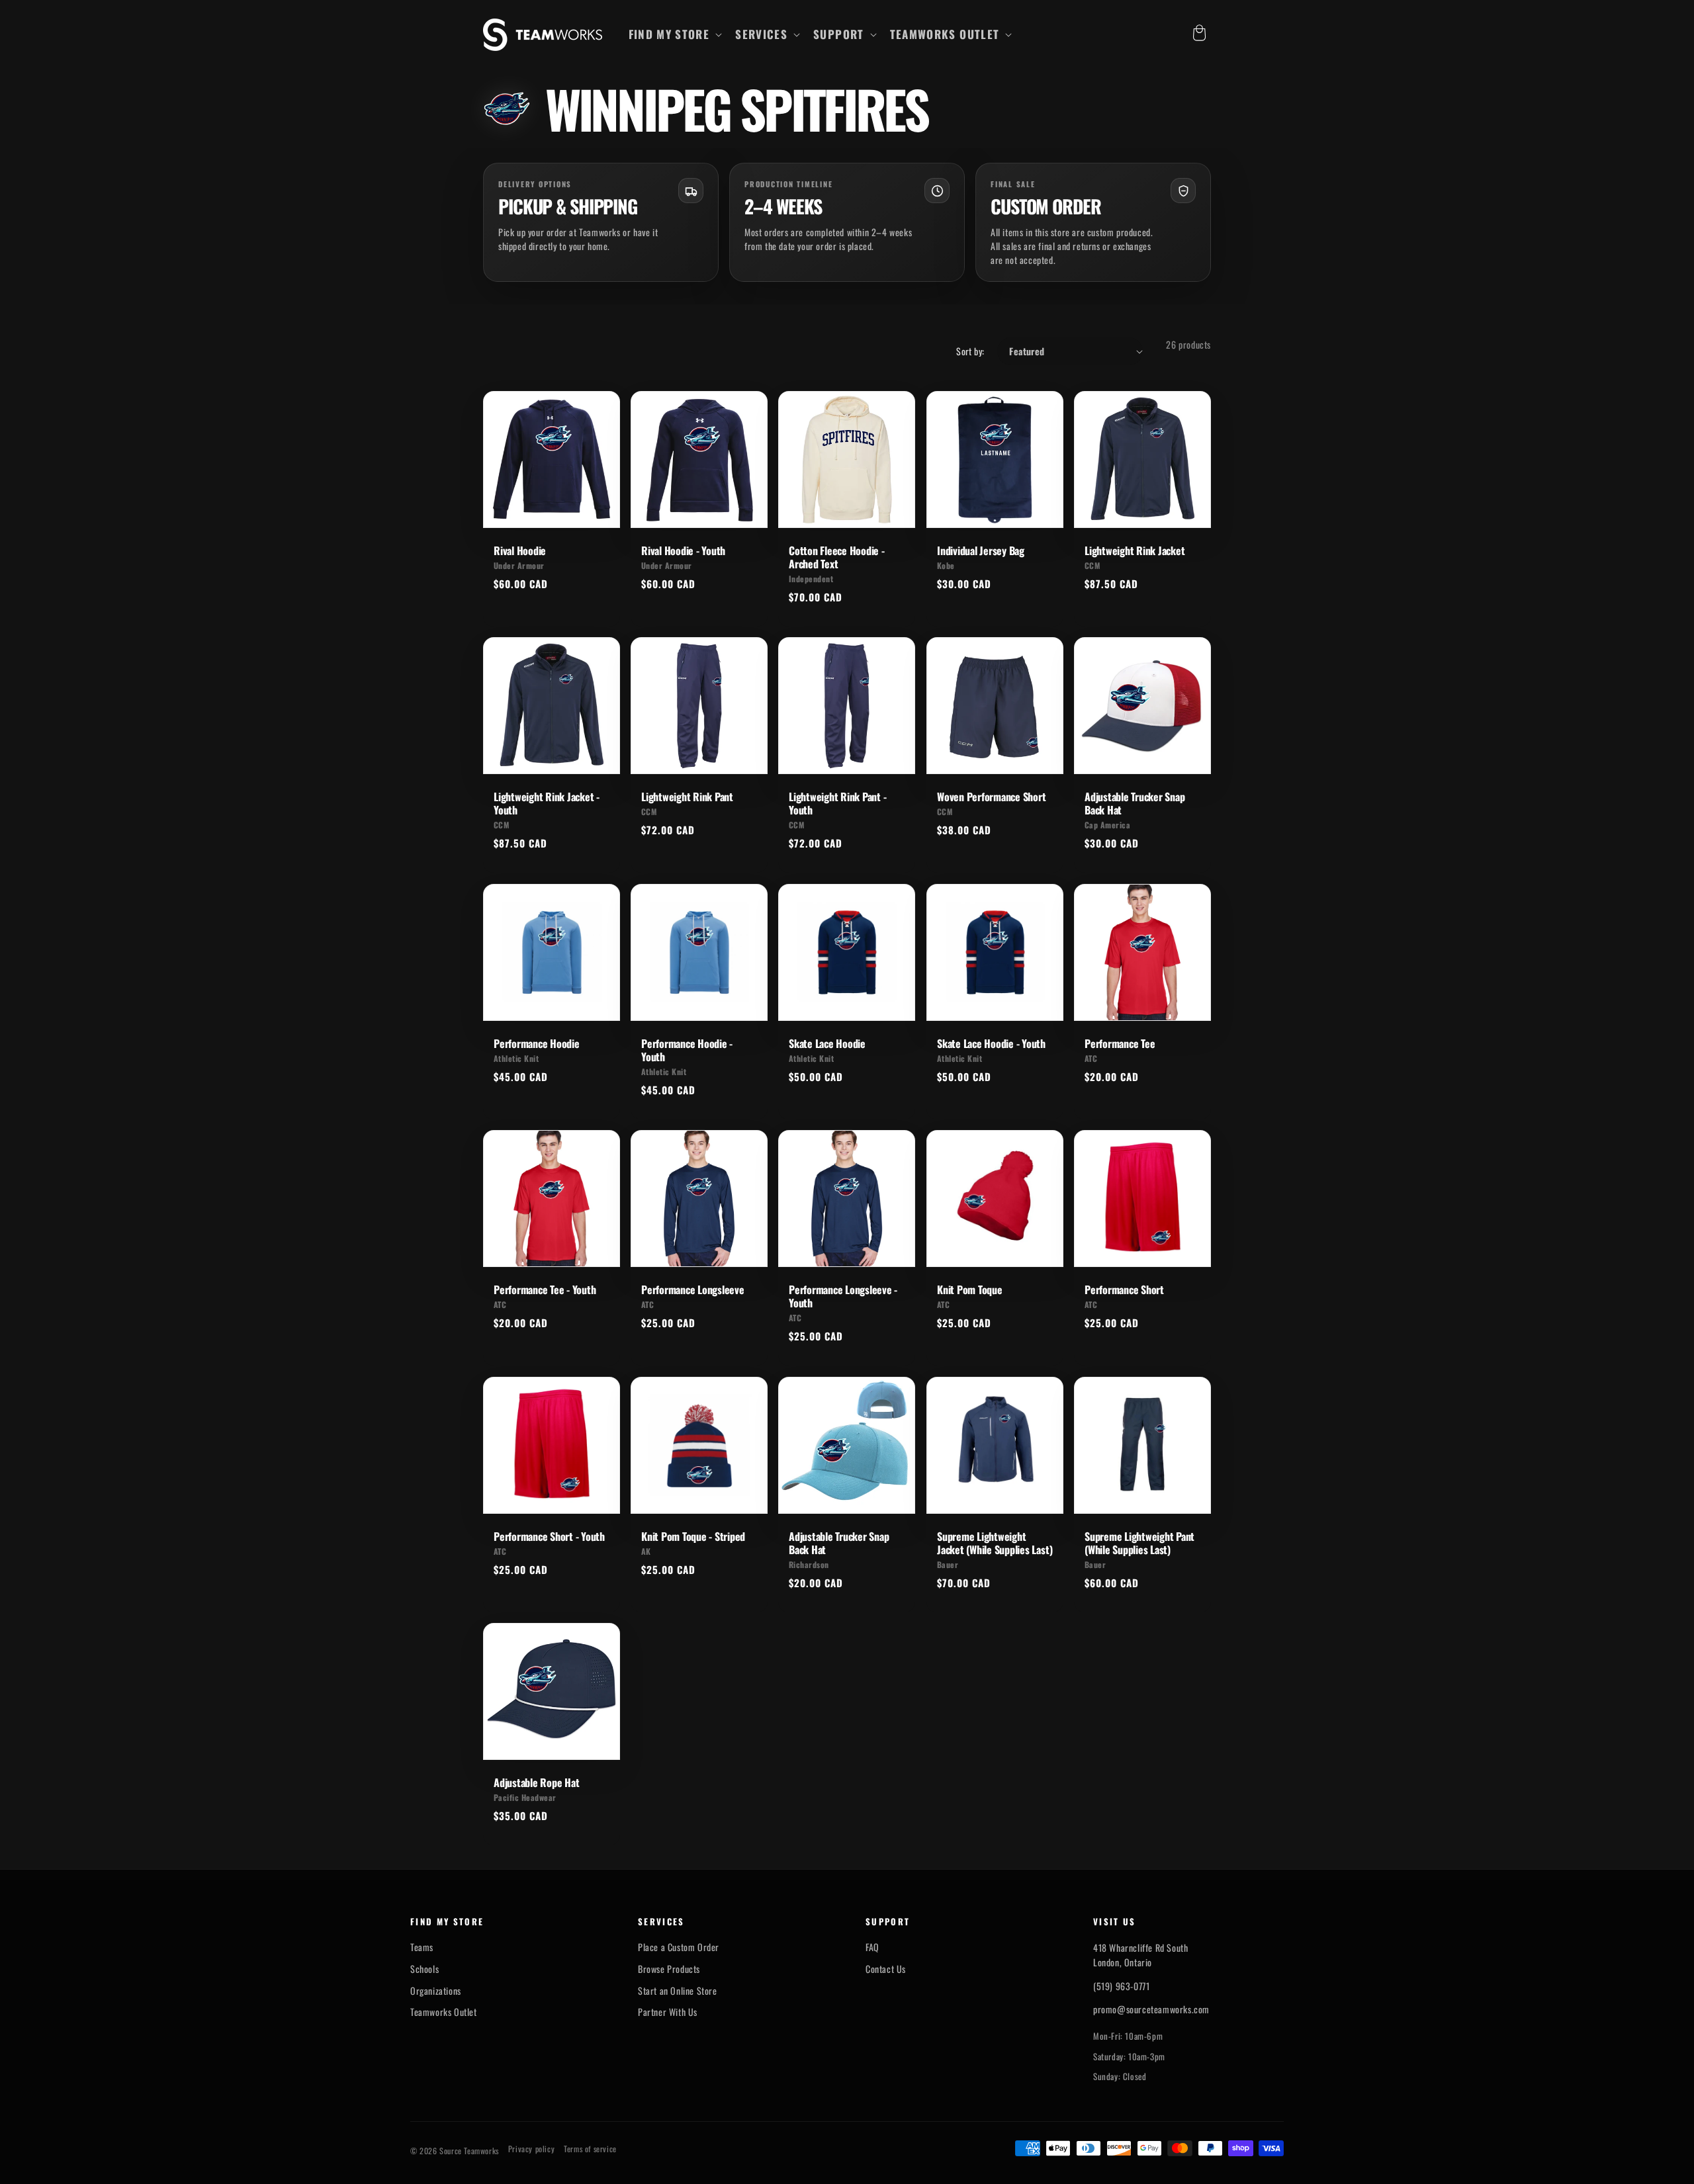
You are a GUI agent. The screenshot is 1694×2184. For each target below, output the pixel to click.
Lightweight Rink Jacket (1135, 550)
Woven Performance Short (991, 797)
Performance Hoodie (537, 1043)
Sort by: (970, 351)
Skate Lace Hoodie (827, 1043)
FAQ (872, 1947)
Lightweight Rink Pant (687, 797)
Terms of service (590, 2149)
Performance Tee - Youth (545, 1289)
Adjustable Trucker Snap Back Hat (1135, 803)
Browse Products (669, 1969)
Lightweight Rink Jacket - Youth (547, 803)
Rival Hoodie (520, 550)
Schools (424, 1969)
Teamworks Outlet (444, 2012)
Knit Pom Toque (970, 1289)
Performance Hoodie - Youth (687, 1050)
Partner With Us (668, 2012)
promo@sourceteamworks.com (1151, 2009)
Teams (422, 1947)
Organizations (436, 1991)
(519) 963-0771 (1121, 1986)
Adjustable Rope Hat (536, 1782)
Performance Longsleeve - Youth (843, 1296)
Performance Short (1124, 1289)
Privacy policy (531, 2149)
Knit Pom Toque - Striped (693, 1536)
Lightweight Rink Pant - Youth (837, 803)
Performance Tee (1120, 1043)
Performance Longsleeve (693, 1289)
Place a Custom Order (679, 1947)
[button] (674, 34)
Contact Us (886, 1969)
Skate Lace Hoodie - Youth (991, 1043)
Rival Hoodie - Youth (683, 550)
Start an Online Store (678, 1991)
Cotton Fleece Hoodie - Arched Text (837, 557)
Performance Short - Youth (549, 1536)
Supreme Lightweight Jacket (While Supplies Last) (995, 1543)
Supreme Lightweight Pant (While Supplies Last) (1139, 1543)
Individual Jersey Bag (981, 550)
